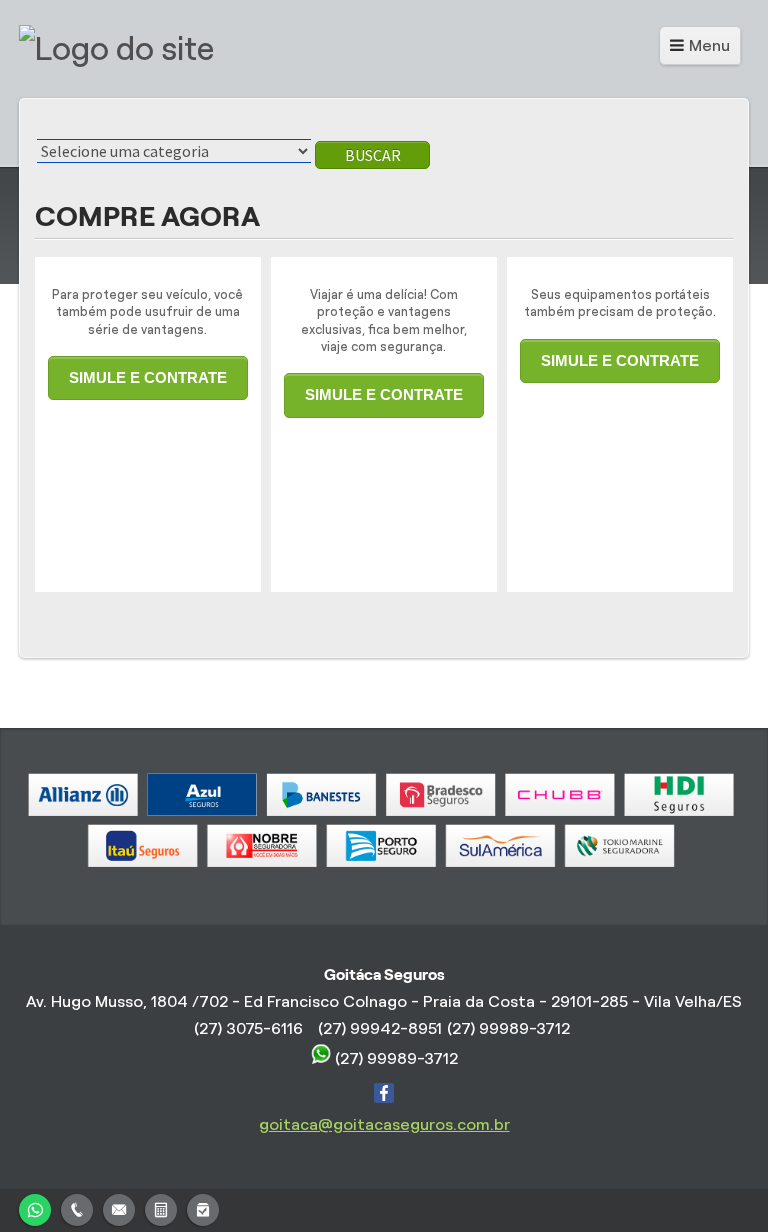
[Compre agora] (203, 1207)
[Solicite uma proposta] (161, 1207)
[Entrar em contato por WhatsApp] (35, 1207)
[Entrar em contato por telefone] (77, 1210)
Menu (709, 45)
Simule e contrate (148, 377)
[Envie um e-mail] (119, 1207)
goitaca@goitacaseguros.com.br (384, 1124)
